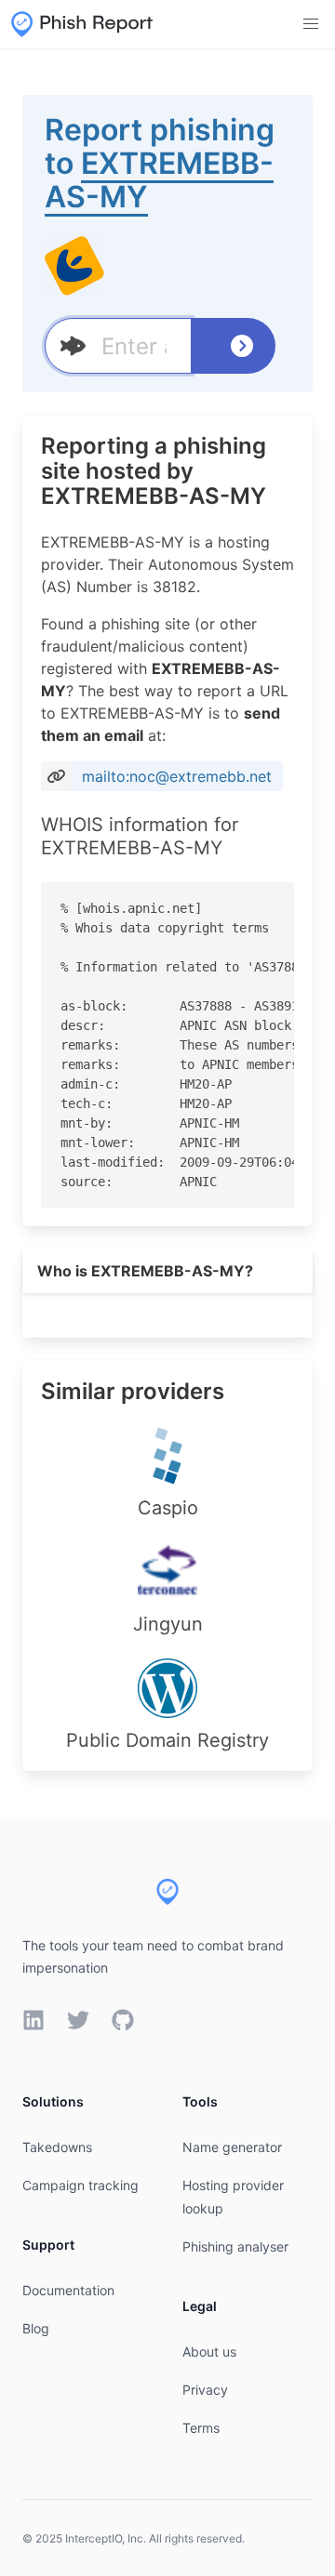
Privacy (205, 2390)
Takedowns (57, 2147)
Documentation (68, 2290)
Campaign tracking (80, 2185)
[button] (311, 24)
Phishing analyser (235, 2246)
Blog (36, 2328)
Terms (201, 2428)
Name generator (232, 2147)
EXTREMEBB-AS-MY (159, 180)
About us (209, 2351)
